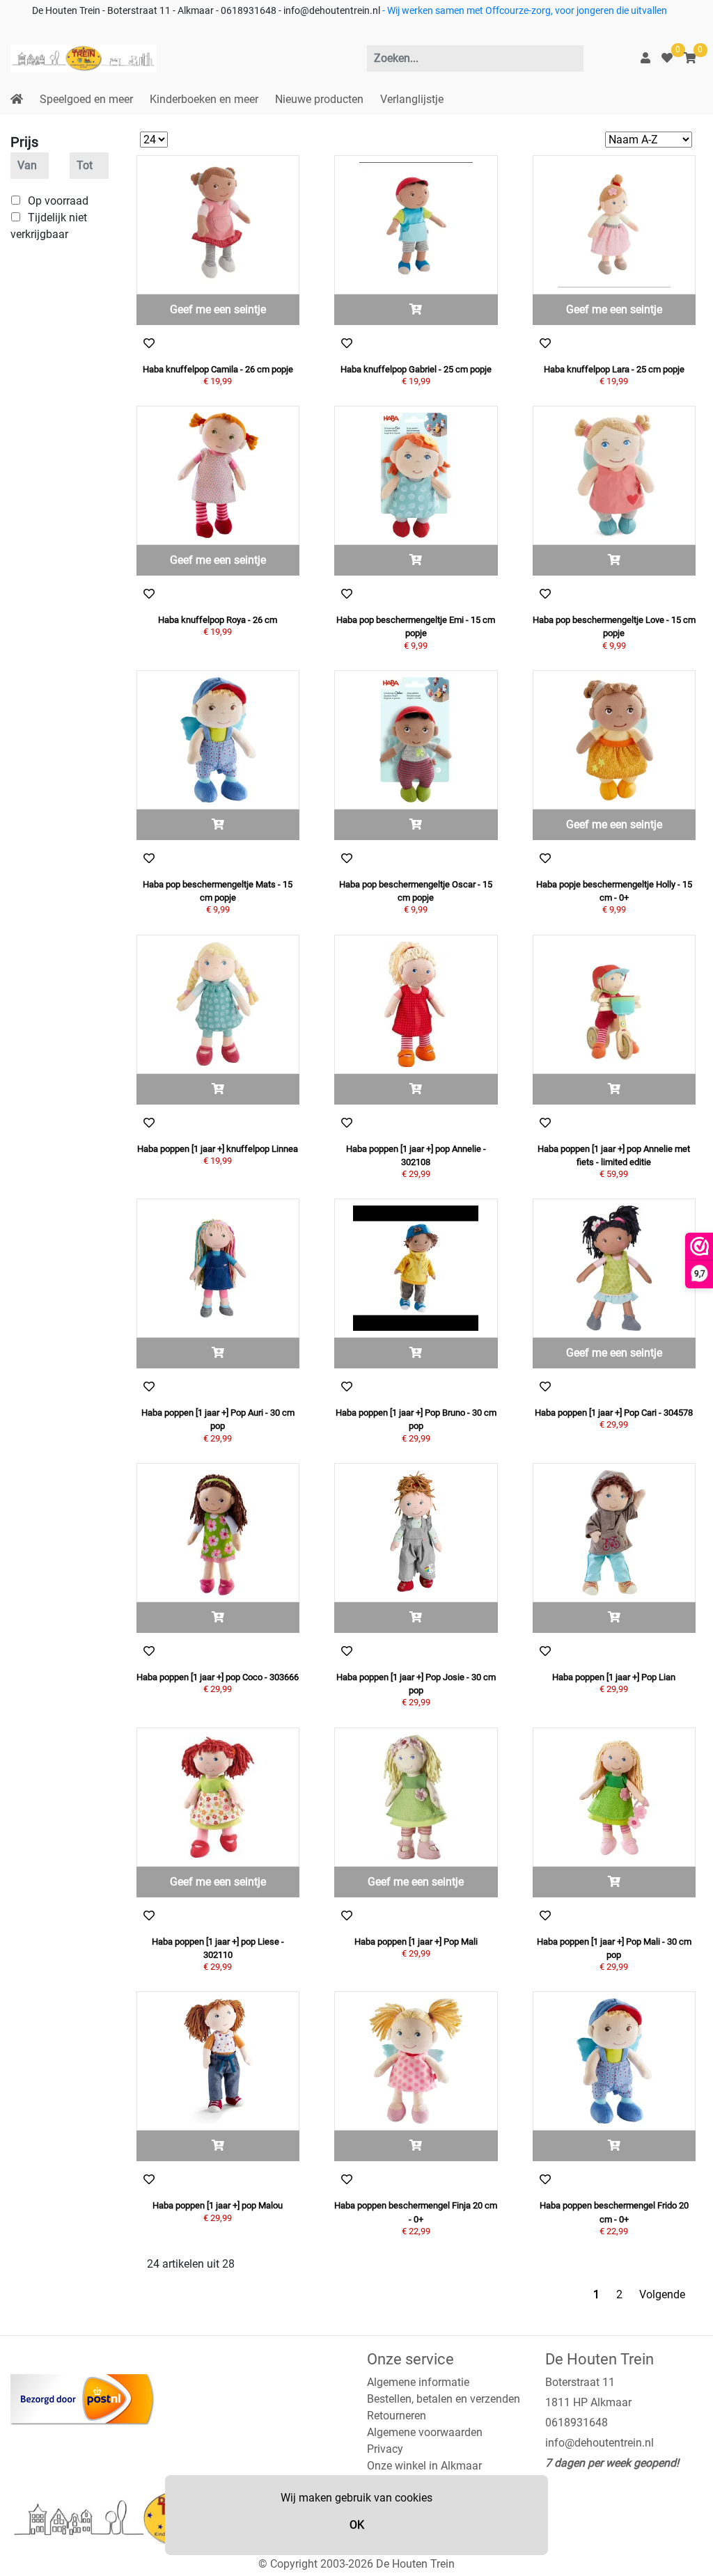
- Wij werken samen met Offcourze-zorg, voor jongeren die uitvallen (524, 11)
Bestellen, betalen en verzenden (444, 2399)
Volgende (662, 2294)
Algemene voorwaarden (425, 2432)
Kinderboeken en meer (204, 99)
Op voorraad (58, 201)
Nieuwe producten (319, 99)
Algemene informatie (418, 2382)
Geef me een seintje (218, 309)
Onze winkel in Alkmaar (424, 2466)
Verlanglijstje (412, 99)
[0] (667, 58)
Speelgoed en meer (86, 99)
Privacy (385, 2449)
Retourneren (397, 2416)
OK (357, 2525)
